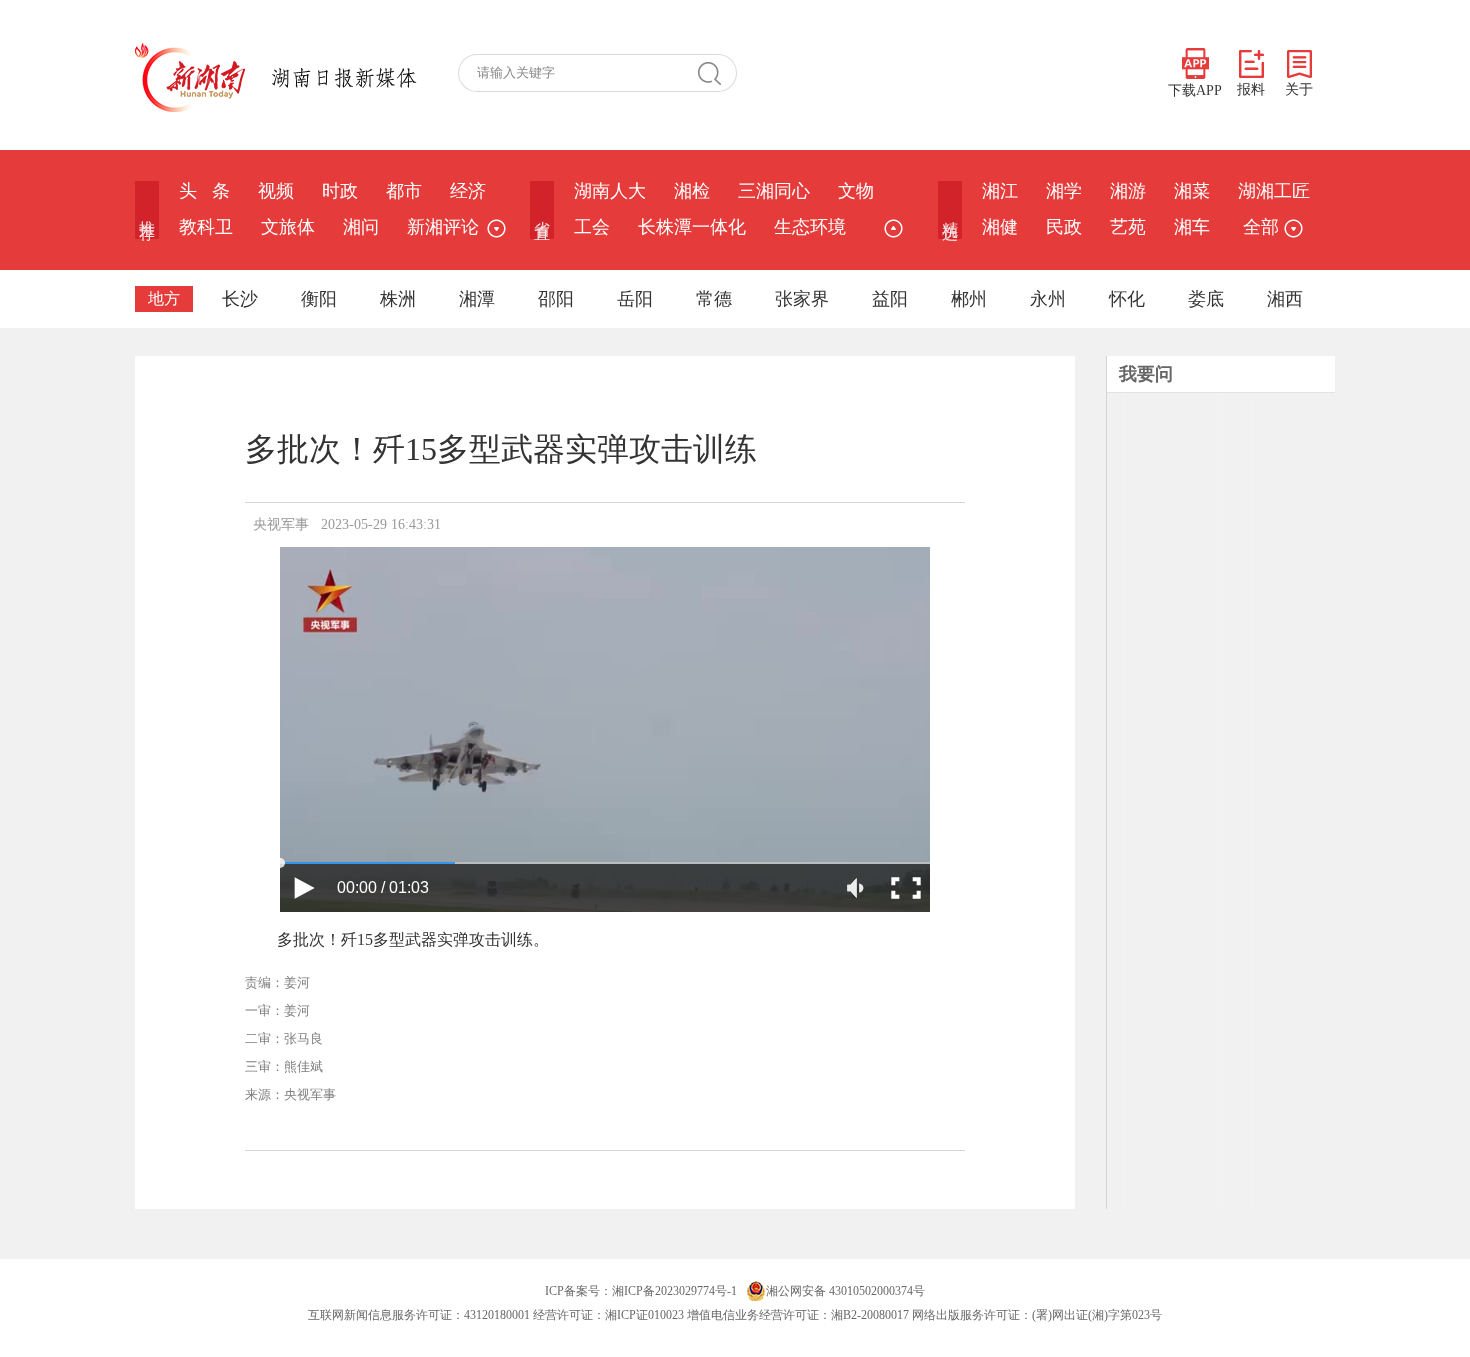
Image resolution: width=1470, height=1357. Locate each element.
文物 (856, 191)
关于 (1299, 89)
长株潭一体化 (692, 227)
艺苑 (1128, 227)
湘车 (1192, 227)
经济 (468, 191)
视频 (276, 191)
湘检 (692, 191)
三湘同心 (774, 191)
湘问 (361, 227)
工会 (592, 227)
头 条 (204, 191)
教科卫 (206, 227)
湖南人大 (610, 191)
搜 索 (717, 73)
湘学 (1064, 191)
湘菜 (1192, 191)
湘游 (1128, 191)
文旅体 (288, 227)
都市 (404, 191)
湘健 (1000, 227)
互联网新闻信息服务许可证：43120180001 (419, 1315)
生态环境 (810, 227)
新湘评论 (443, 227)
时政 (340, 191)
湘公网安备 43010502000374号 (845, 1291)
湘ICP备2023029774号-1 (674, 1291)
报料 (1251, 89)
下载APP (1195, 90)
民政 (1064, 227)
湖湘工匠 (1274, 191)
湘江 (1000, 191)
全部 (1261, 227)
